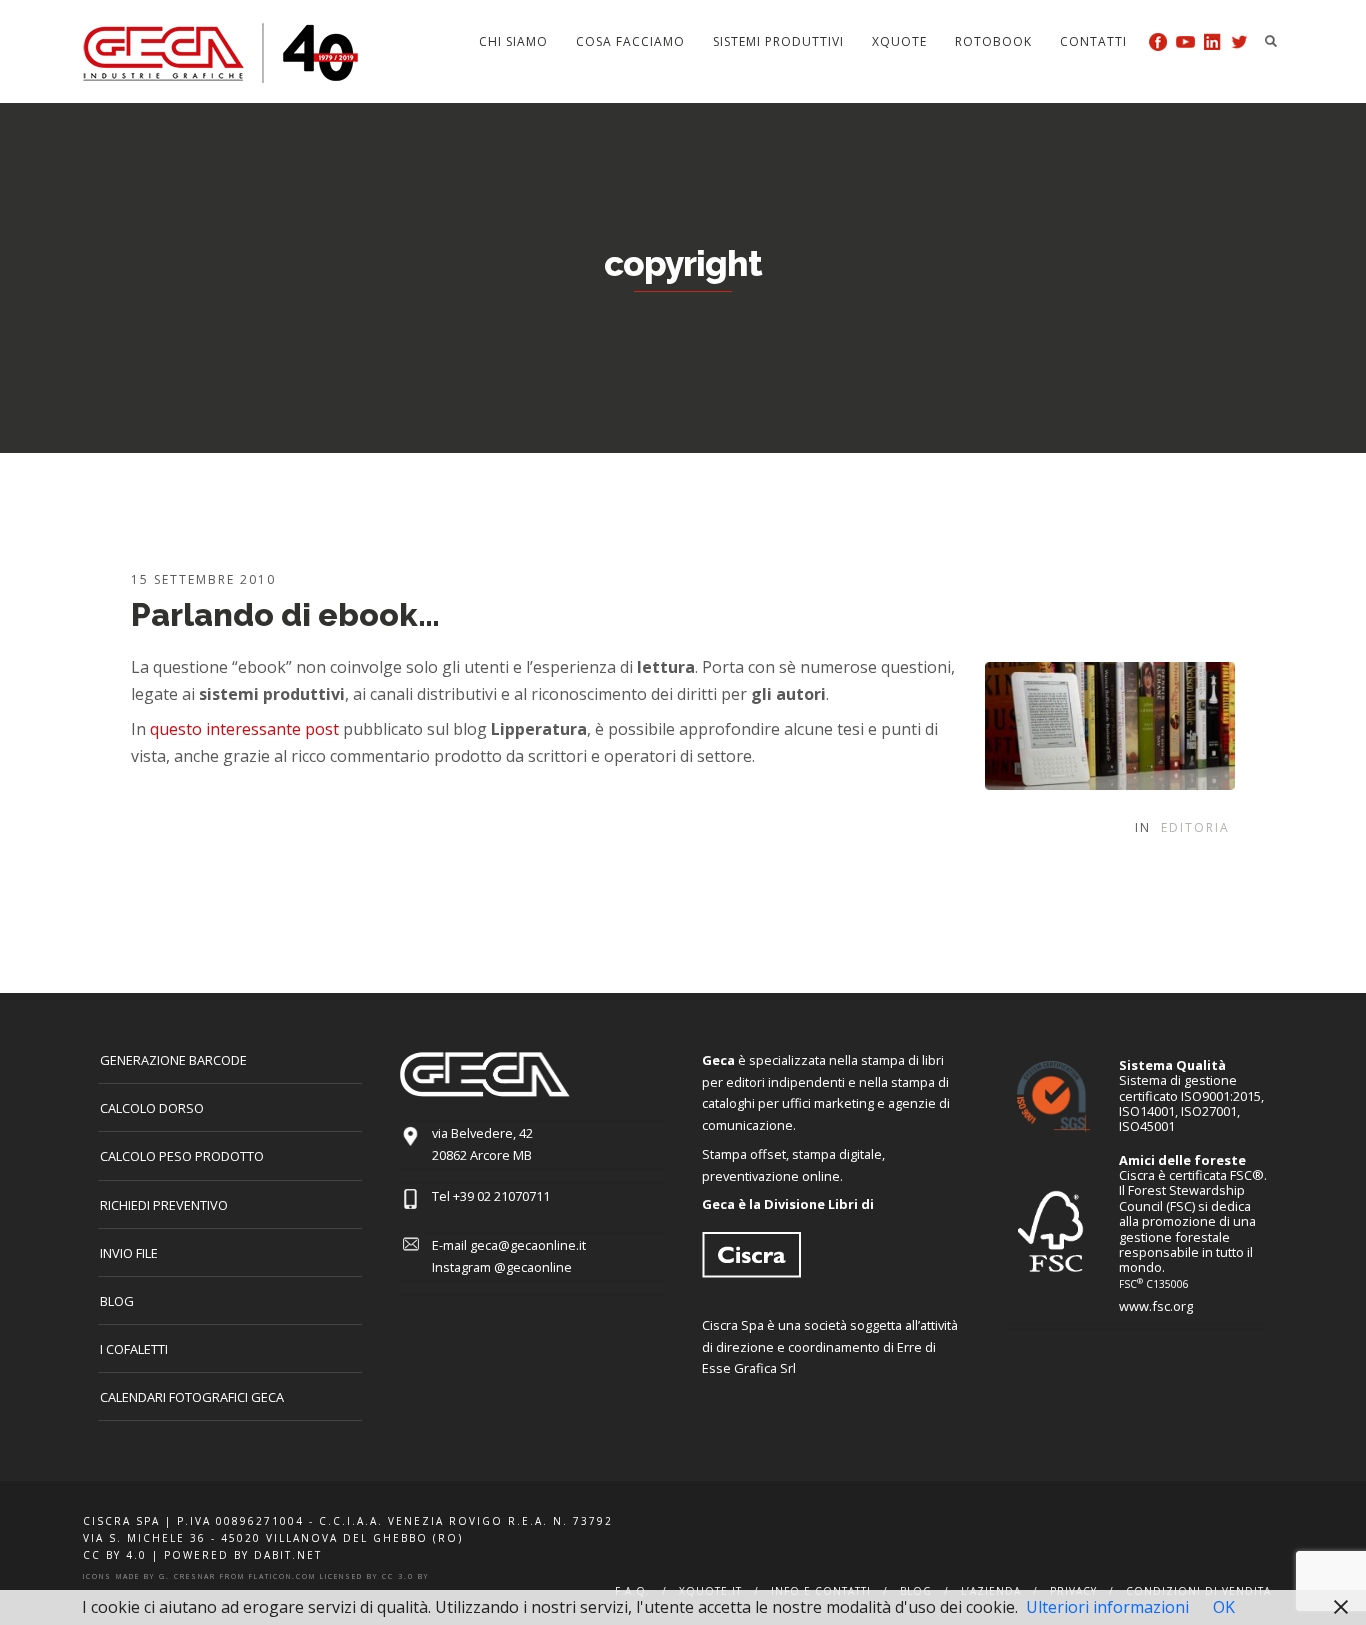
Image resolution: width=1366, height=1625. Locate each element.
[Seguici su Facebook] (1158, 41)
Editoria (1195, 827)
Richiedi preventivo (164, 1205)
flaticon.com (282, 1576)
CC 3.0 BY (405, 1576)
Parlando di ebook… (285, 614)
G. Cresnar (187, 1576)
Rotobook (993, 41)
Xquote (899, 41)
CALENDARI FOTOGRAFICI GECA (192, 1397)
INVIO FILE (129, 1253)
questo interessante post (244, 729)
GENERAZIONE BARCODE (173, 1060)
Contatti (1093, 41)
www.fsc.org (1156, 1306)
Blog (117, 1301)
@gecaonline (533, 1267)
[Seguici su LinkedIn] (1212, 41)
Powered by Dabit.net (243, 1555)
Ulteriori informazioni (1107, 1607)
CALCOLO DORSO (152, 1108)
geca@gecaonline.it (528, 1245)
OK (1224, 1607)
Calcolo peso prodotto (182, 1156)
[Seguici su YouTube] (1185, 41)
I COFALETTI (134, 1349)
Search (1271, 41)
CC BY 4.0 (115, 1555)
